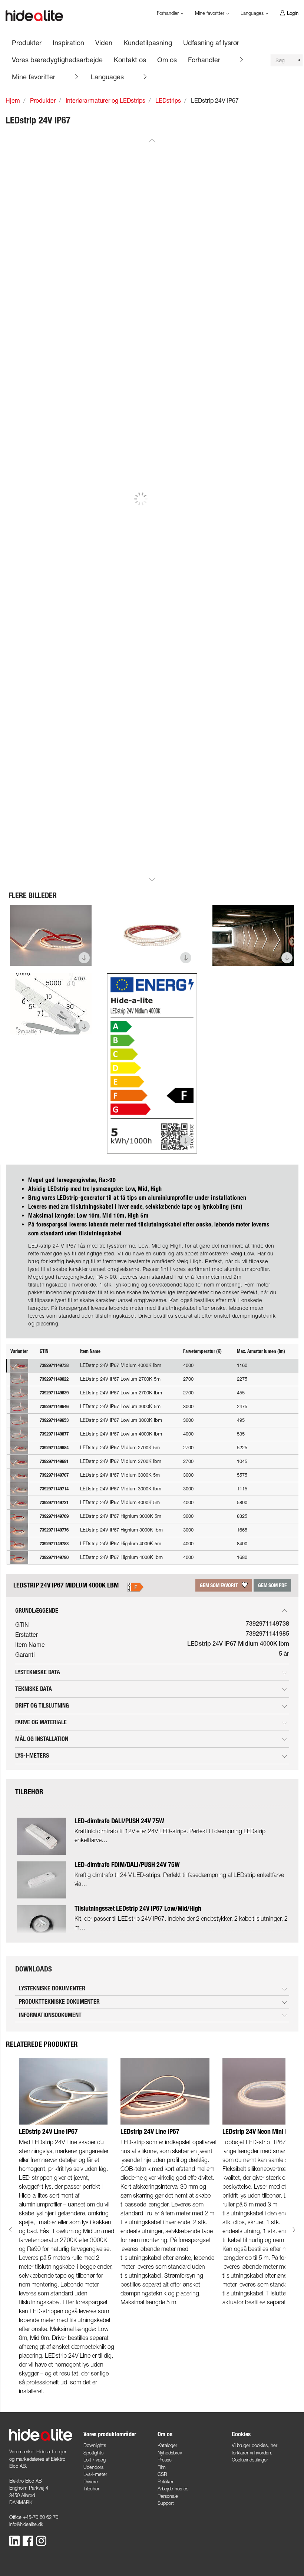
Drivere (91, 2481)
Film (162, 2467)
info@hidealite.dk (26, 2524)
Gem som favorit (219, 1585)
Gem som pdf (272, 1585)
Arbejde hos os (173, 2489)
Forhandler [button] (168, 13)
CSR (162, 2474)
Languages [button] (253, 13)
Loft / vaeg (95, 2460)
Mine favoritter (34, 77)
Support (166, 2503)
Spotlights (93, 2453)
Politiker (166, 2481)
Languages (107, 77)
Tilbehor (91, 2489)
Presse (165, 2460)
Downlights (95, 2445)
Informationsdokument (50, 2015)
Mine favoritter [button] (210, 13)
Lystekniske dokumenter (52, 1988)
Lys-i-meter (95, 2474)
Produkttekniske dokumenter (59, 2002)
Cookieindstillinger (250, 2460)
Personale (168, 2496)
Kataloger (167, 2445)
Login (293, 13)
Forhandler (204, 60)
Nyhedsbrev (170, 2453)
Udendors (93, 2467)
